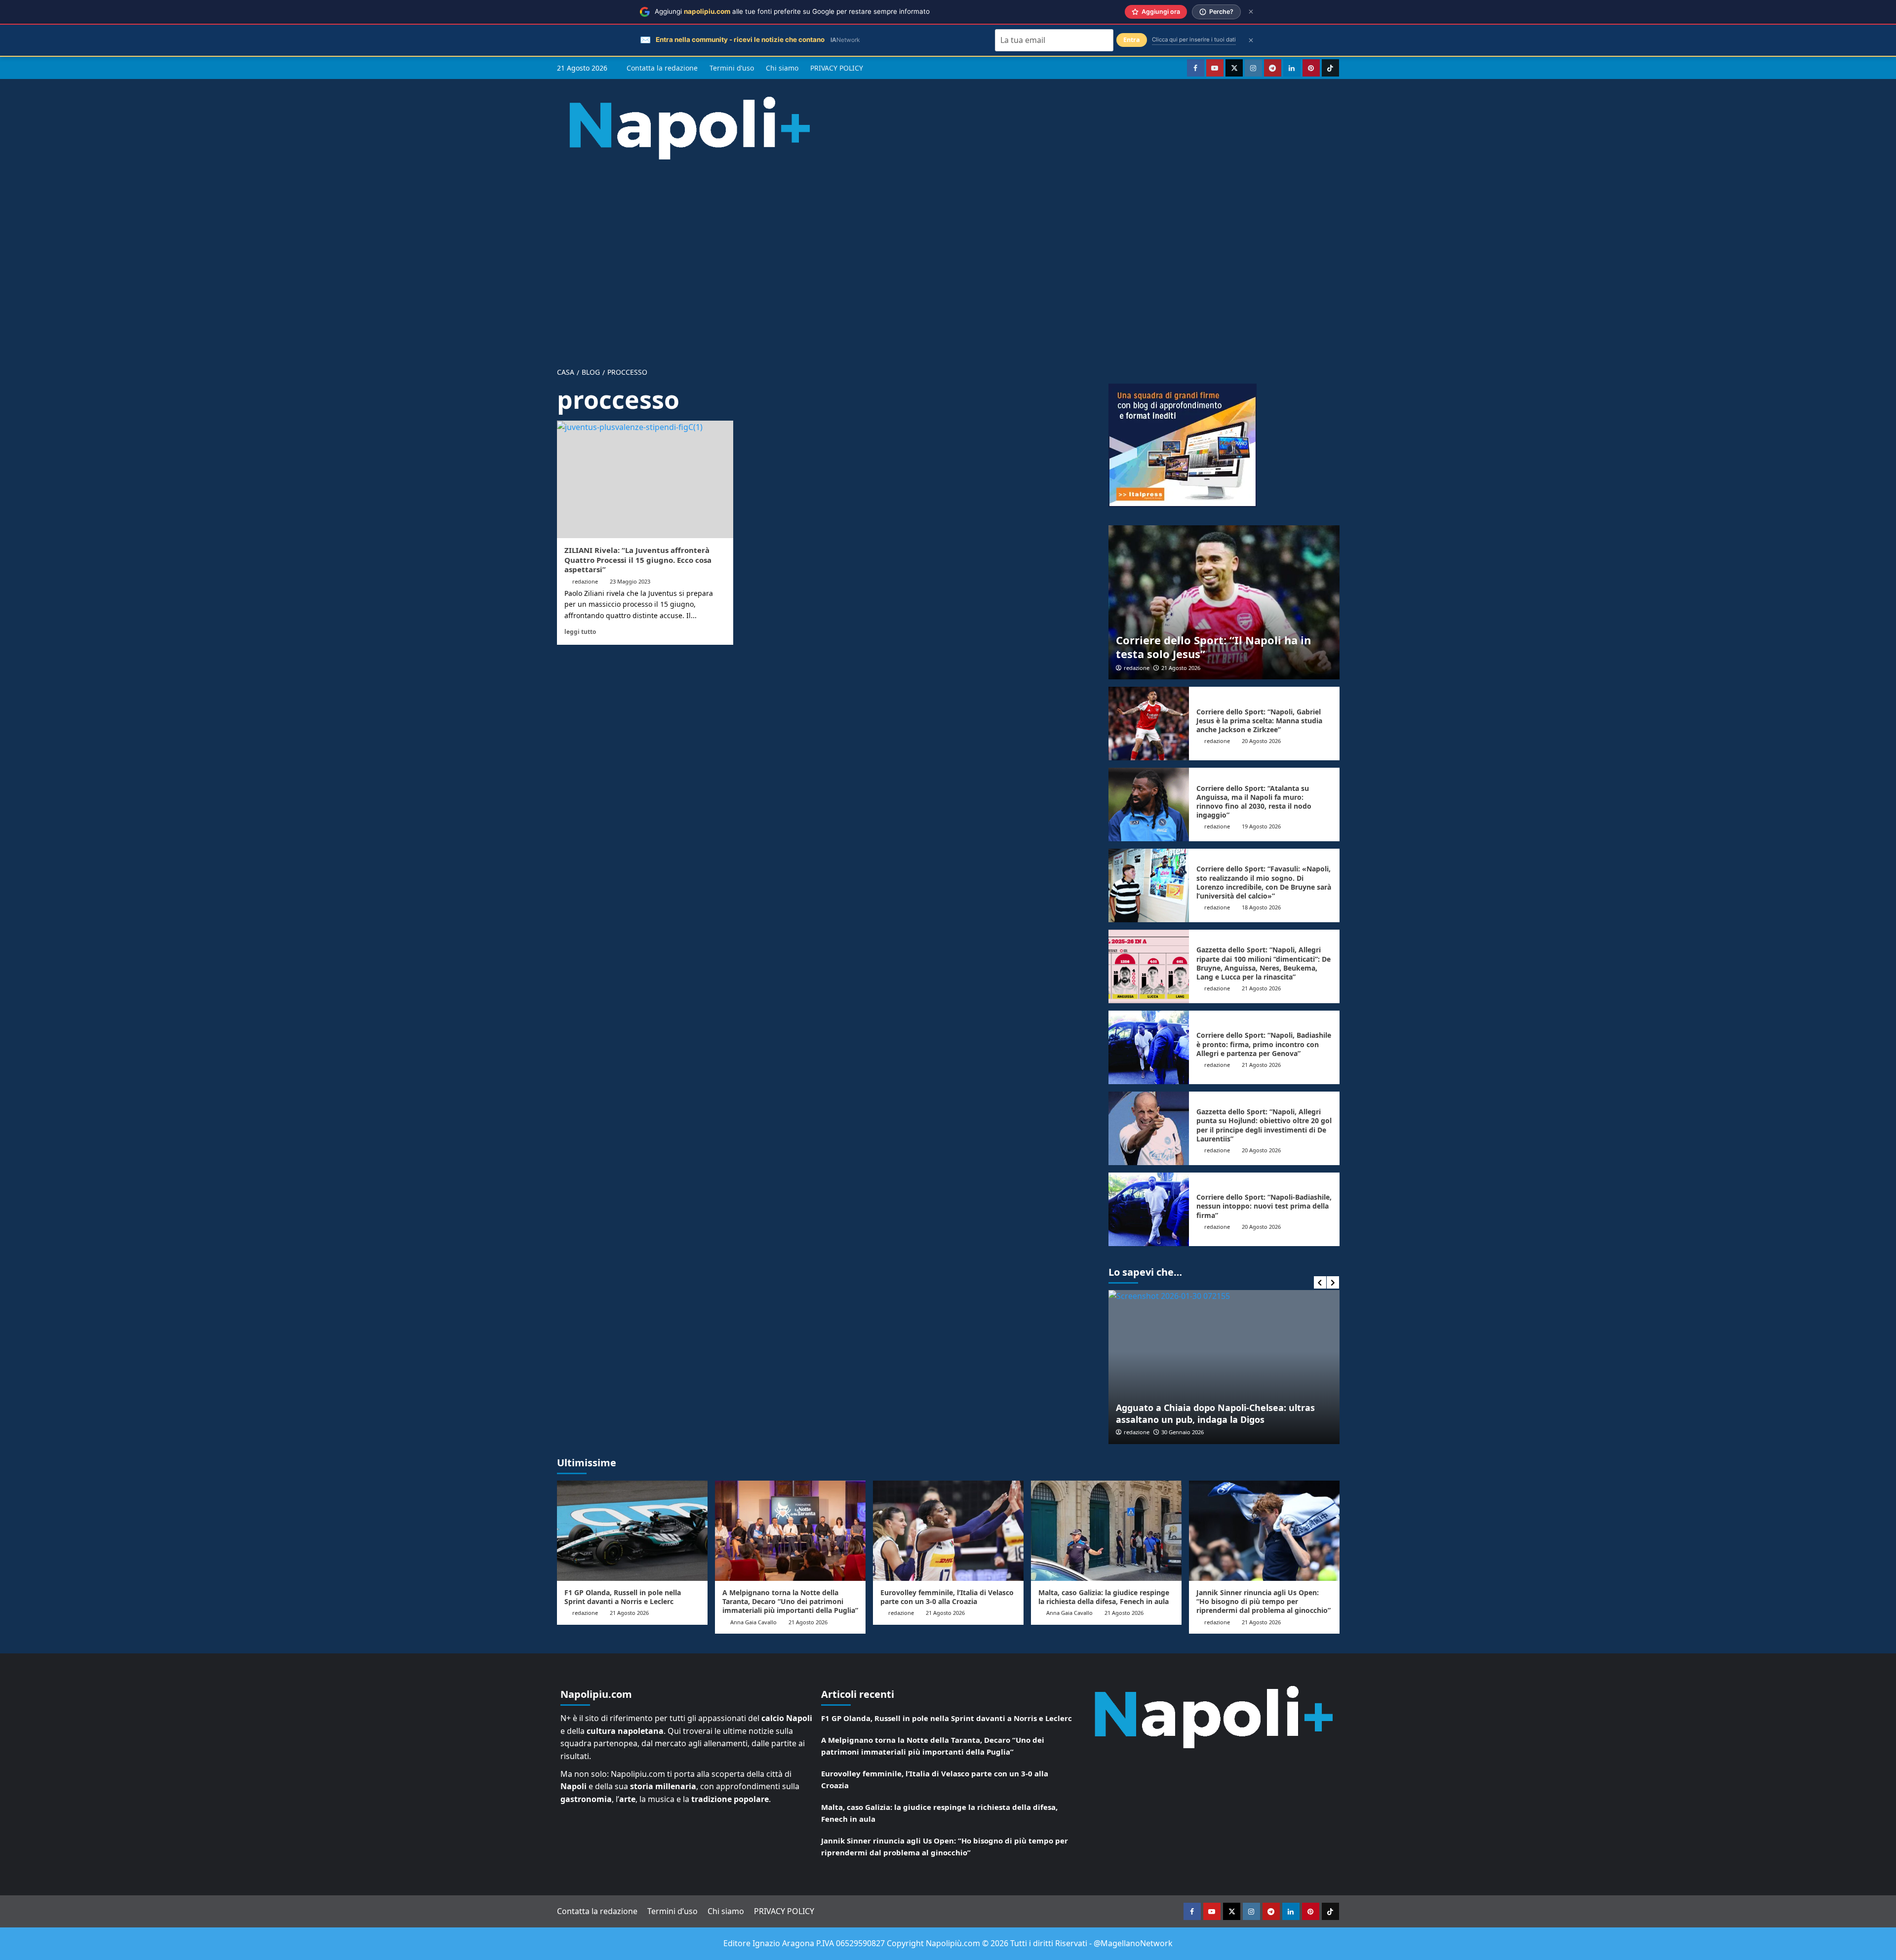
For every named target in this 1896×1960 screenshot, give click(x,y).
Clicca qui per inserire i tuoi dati (1194, 39)
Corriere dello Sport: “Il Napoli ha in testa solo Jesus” (1213, 647)
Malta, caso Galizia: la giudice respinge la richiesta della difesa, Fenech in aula (1104, 1597)
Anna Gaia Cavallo (753, 1622)
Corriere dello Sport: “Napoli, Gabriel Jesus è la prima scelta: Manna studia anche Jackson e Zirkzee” (1259, 721)
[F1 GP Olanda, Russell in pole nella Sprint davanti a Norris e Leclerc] (632, 1531)
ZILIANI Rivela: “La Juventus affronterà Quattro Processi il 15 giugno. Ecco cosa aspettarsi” (638, 560)
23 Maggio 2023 (630, 581)
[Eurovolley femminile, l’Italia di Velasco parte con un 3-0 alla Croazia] (948, 1531)
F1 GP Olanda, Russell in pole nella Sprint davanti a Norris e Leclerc (623, 1597)
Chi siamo (782, 68)
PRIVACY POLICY (837, 68)
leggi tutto (580, 631)
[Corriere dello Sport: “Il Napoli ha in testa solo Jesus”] (1224, 602)
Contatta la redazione (662, 68)
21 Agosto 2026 (1181, 668)
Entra (1132, 40)
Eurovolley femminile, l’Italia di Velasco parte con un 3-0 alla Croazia (947, 1597)
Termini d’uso (732, 68)
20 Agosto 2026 (1261, 741)
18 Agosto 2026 (1261, 907)
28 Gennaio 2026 (1209, 1432)
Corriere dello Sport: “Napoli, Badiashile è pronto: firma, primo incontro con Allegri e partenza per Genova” (1264, 1044)
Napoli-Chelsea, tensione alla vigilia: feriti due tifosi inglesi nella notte (1243, 1413)
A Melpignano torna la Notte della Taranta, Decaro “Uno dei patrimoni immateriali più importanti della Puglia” (790, 1601)
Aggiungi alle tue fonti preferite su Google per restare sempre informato (792, 11)
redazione (585, 581)
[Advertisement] (948, 256)
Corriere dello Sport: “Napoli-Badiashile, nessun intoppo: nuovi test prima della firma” (1264, 1206)
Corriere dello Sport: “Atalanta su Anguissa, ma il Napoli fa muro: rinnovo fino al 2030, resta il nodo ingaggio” (1254, 802)
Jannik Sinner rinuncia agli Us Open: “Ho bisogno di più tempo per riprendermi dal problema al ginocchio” (1264, 1601)
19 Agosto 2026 (1261, 826)
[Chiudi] (1251, 12)
